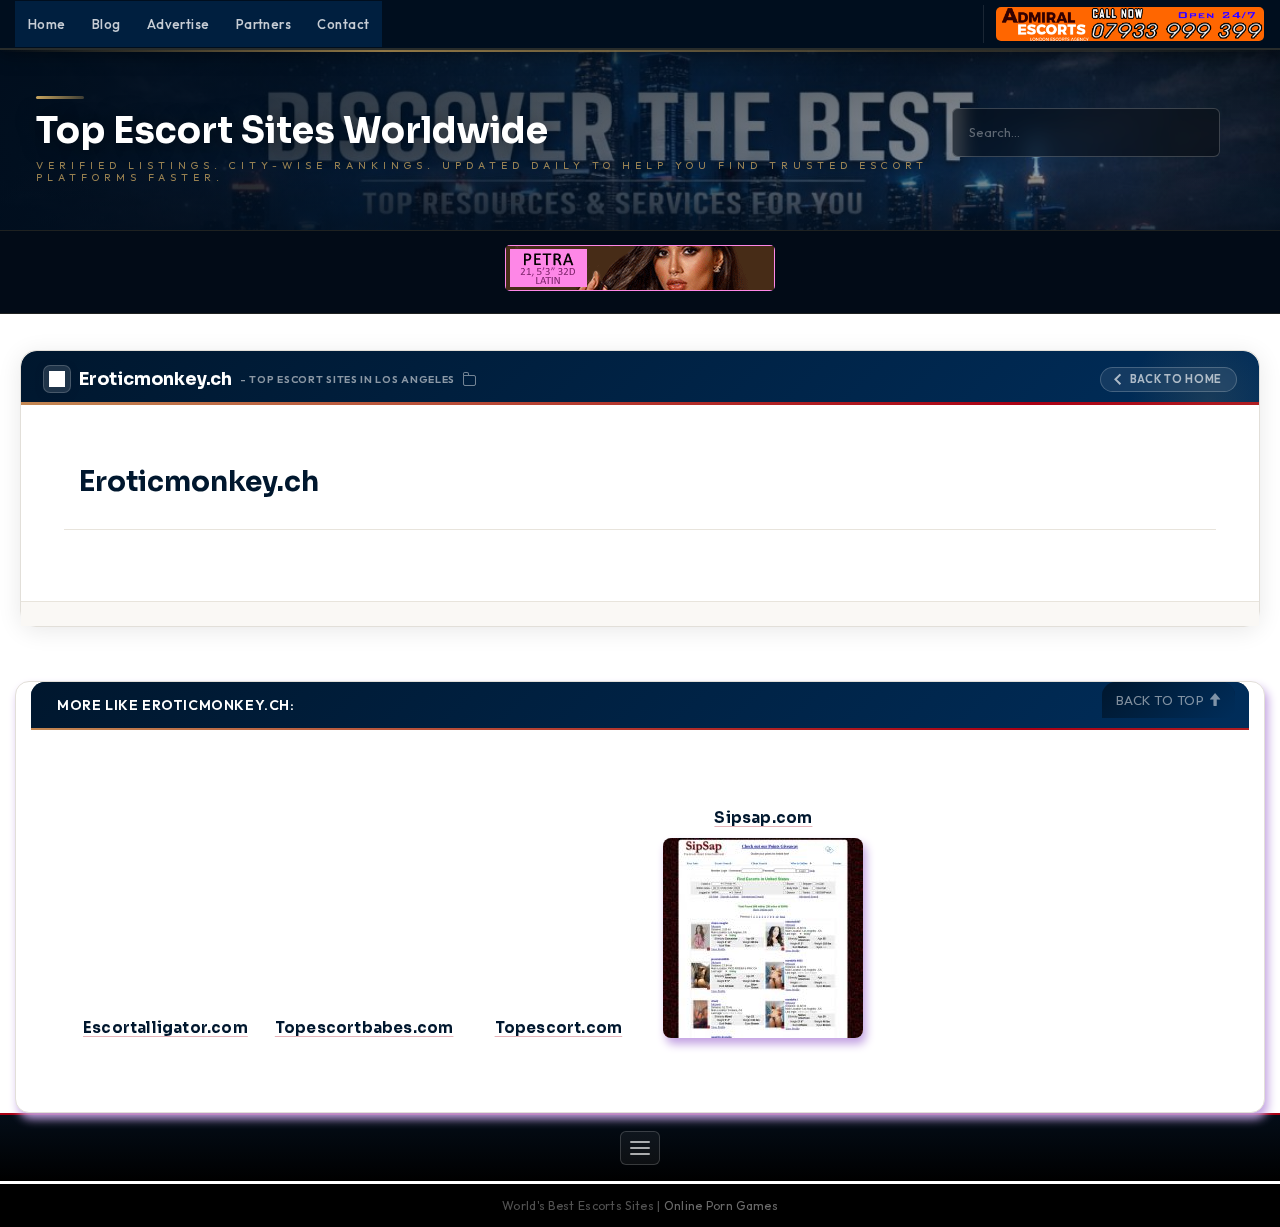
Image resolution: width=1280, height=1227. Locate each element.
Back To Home (1176, 379)
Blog (106, 24)
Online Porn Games (721, 1205)
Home (47, 24)
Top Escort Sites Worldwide (292, 131)
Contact (343, 24)
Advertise (178, 24)
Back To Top (1162, 700)
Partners (264, 24)
